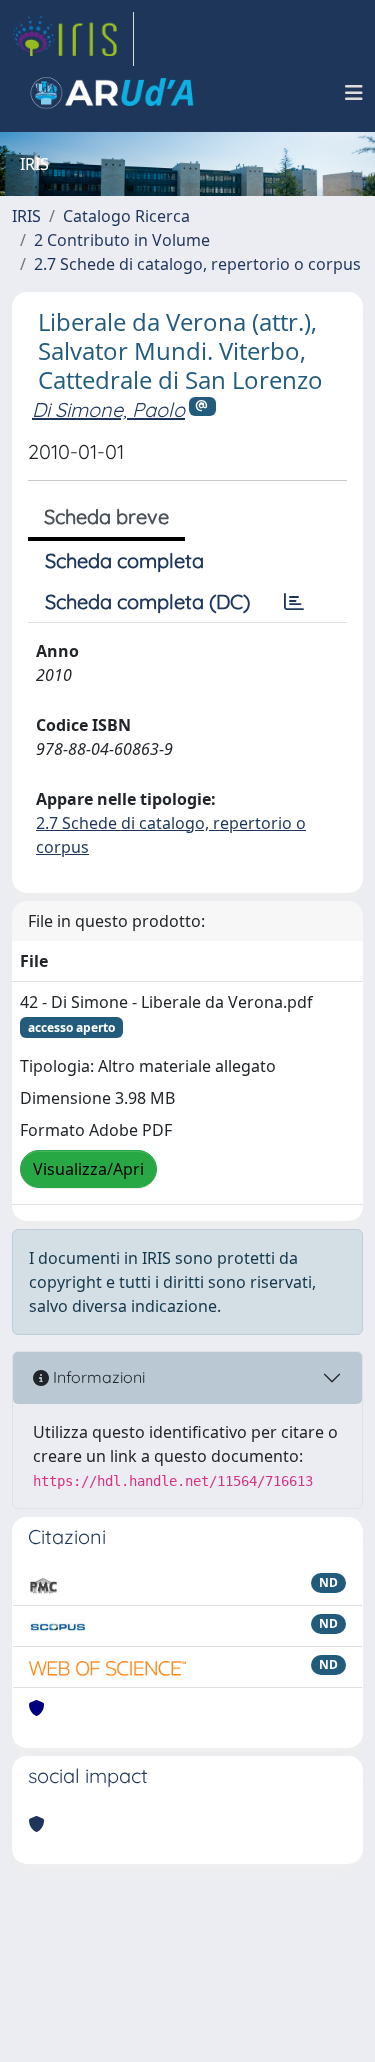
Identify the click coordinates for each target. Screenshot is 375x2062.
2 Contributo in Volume (122, 240)
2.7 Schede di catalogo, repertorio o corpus (197, 264)
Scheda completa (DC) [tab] (147, 601)
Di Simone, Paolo (108, 409)
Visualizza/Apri (88, 1169)
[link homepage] (73, 39)
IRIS (26, 216)
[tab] (294, 602)
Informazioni (97, 1377)
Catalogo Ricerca (126, 216)
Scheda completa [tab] (124, 560)
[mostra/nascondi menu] (354, 93)
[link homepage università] (112, 93)
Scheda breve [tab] (106, 516)
